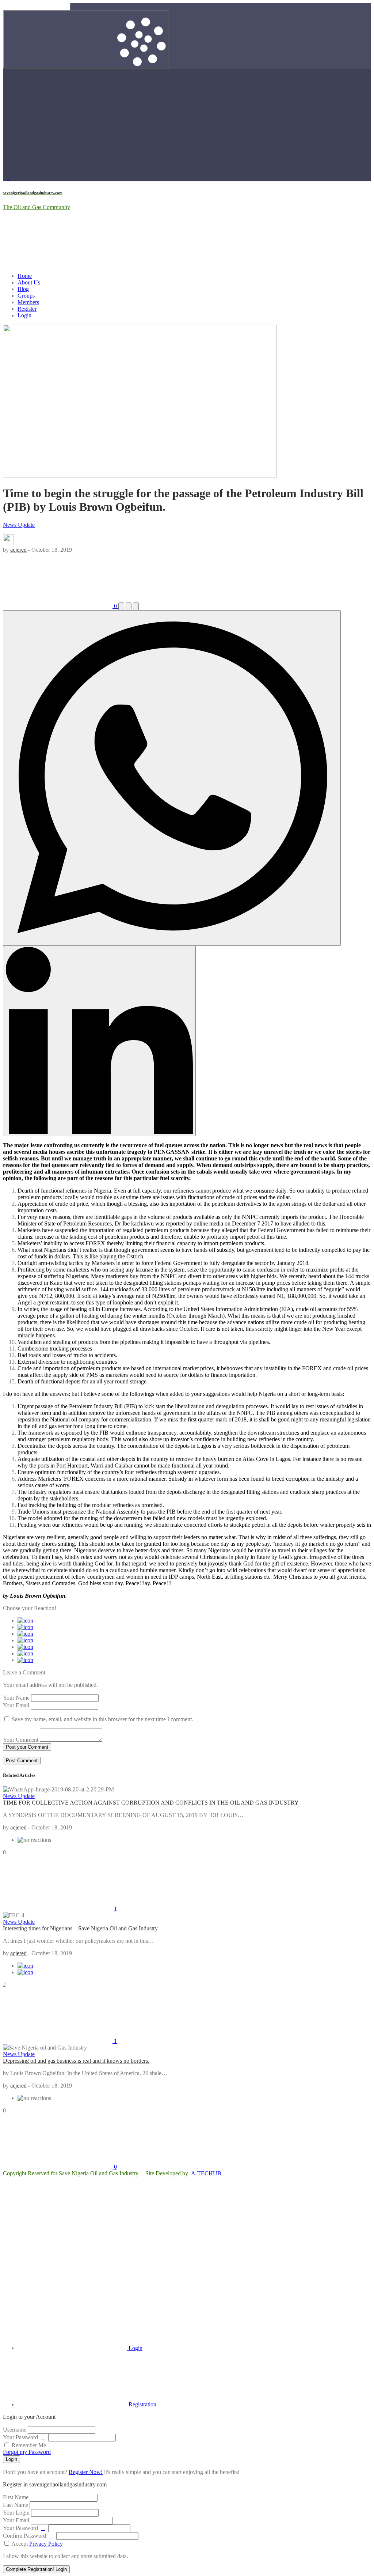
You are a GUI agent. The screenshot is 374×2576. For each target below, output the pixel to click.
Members (28, 302)
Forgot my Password (27, 2452)
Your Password (20, 2437)
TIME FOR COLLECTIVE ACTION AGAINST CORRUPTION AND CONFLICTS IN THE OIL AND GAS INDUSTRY (151, 1803)
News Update (19, 525)
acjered (18, 550)
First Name (16, 2497)
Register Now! (86, 2472)
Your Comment (21, 1740)
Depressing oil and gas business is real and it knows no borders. (76, 2061)
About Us (29, 282)
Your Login (16, 2513)
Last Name (16, 2505)
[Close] (58, 2286)
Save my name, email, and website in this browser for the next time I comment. (102, 1719)
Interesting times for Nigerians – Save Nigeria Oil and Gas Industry (80, 1928)
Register (27, 309)
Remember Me (28, 2445)
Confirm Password (24, 2536)
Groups (26, 296)
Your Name (16, 1698)
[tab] (80, 2348)
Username (15, 2430)
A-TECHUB (206, 2173)
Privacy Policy (46, 2544)
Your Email (16, 1705)
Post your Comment (27, 1747)
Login (24, 315)
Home (25, 276)
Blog (23, 289)
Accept (37, 2544)
